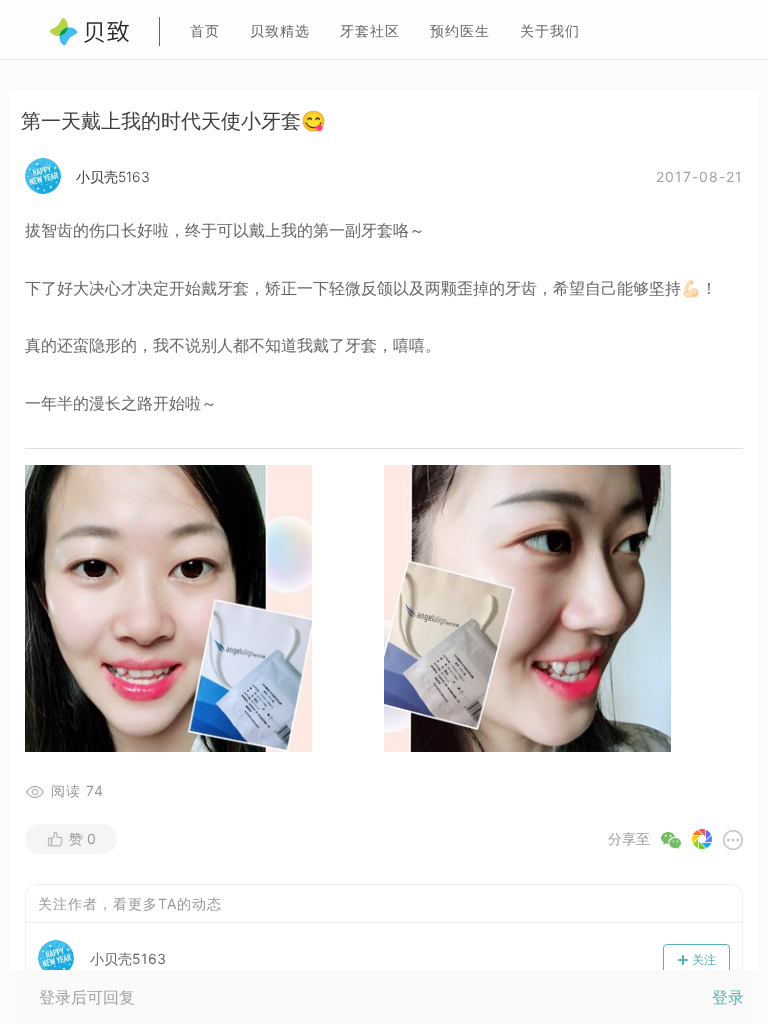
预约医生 (460, 30)
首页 (205, 30)
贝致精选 (280, 30)
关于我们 (550, 30)
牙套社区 (370, 30)
